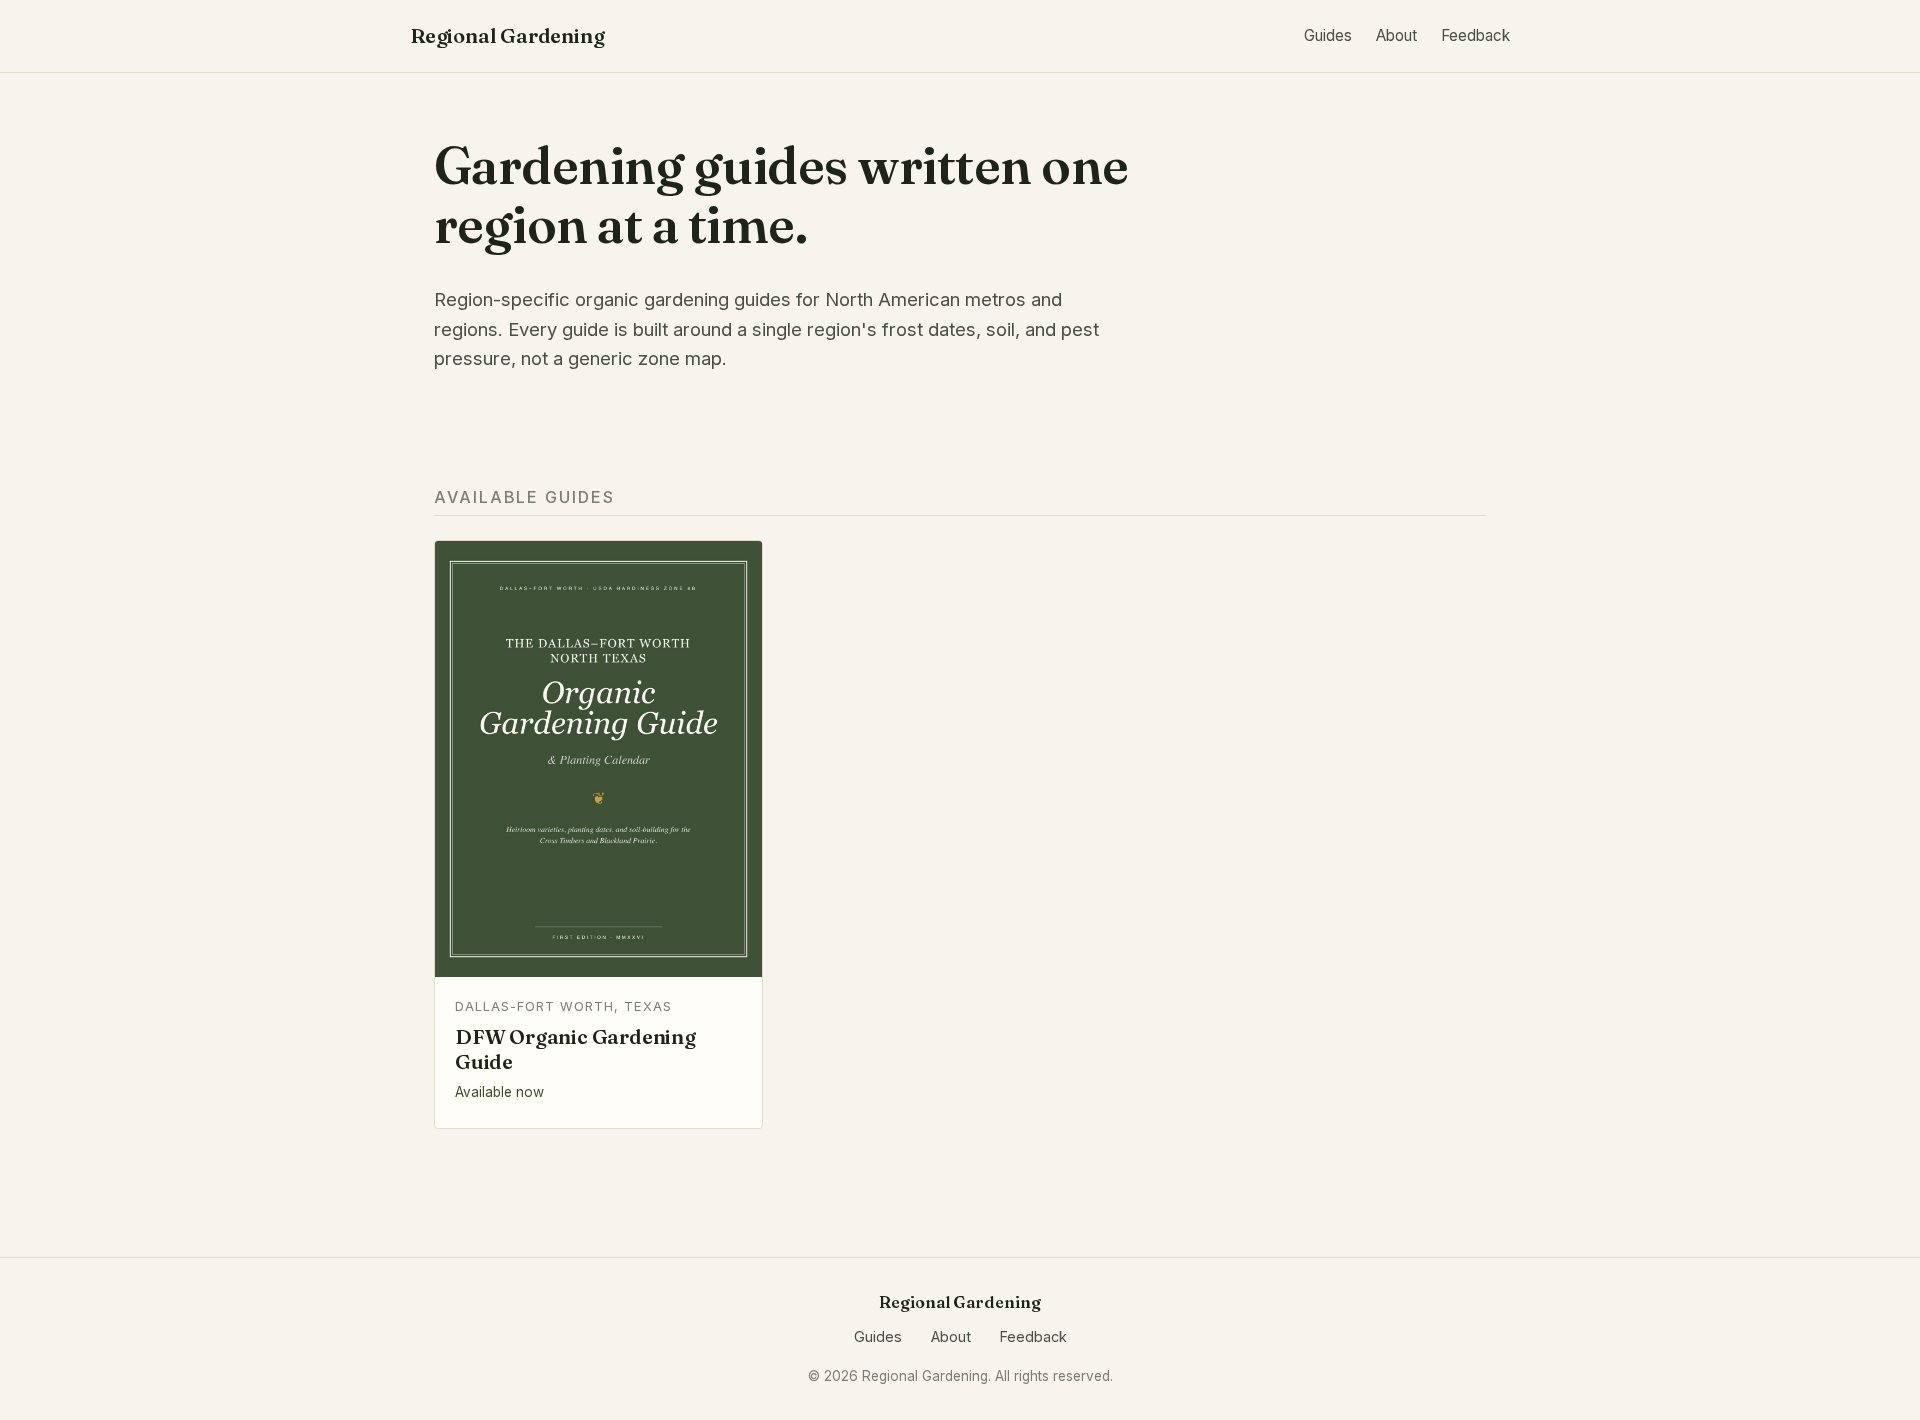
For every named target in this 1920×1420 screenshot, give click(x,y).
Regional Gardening (507, 35)
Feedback (1475, 35)
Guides (1328, 35)
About (1396, 35)
